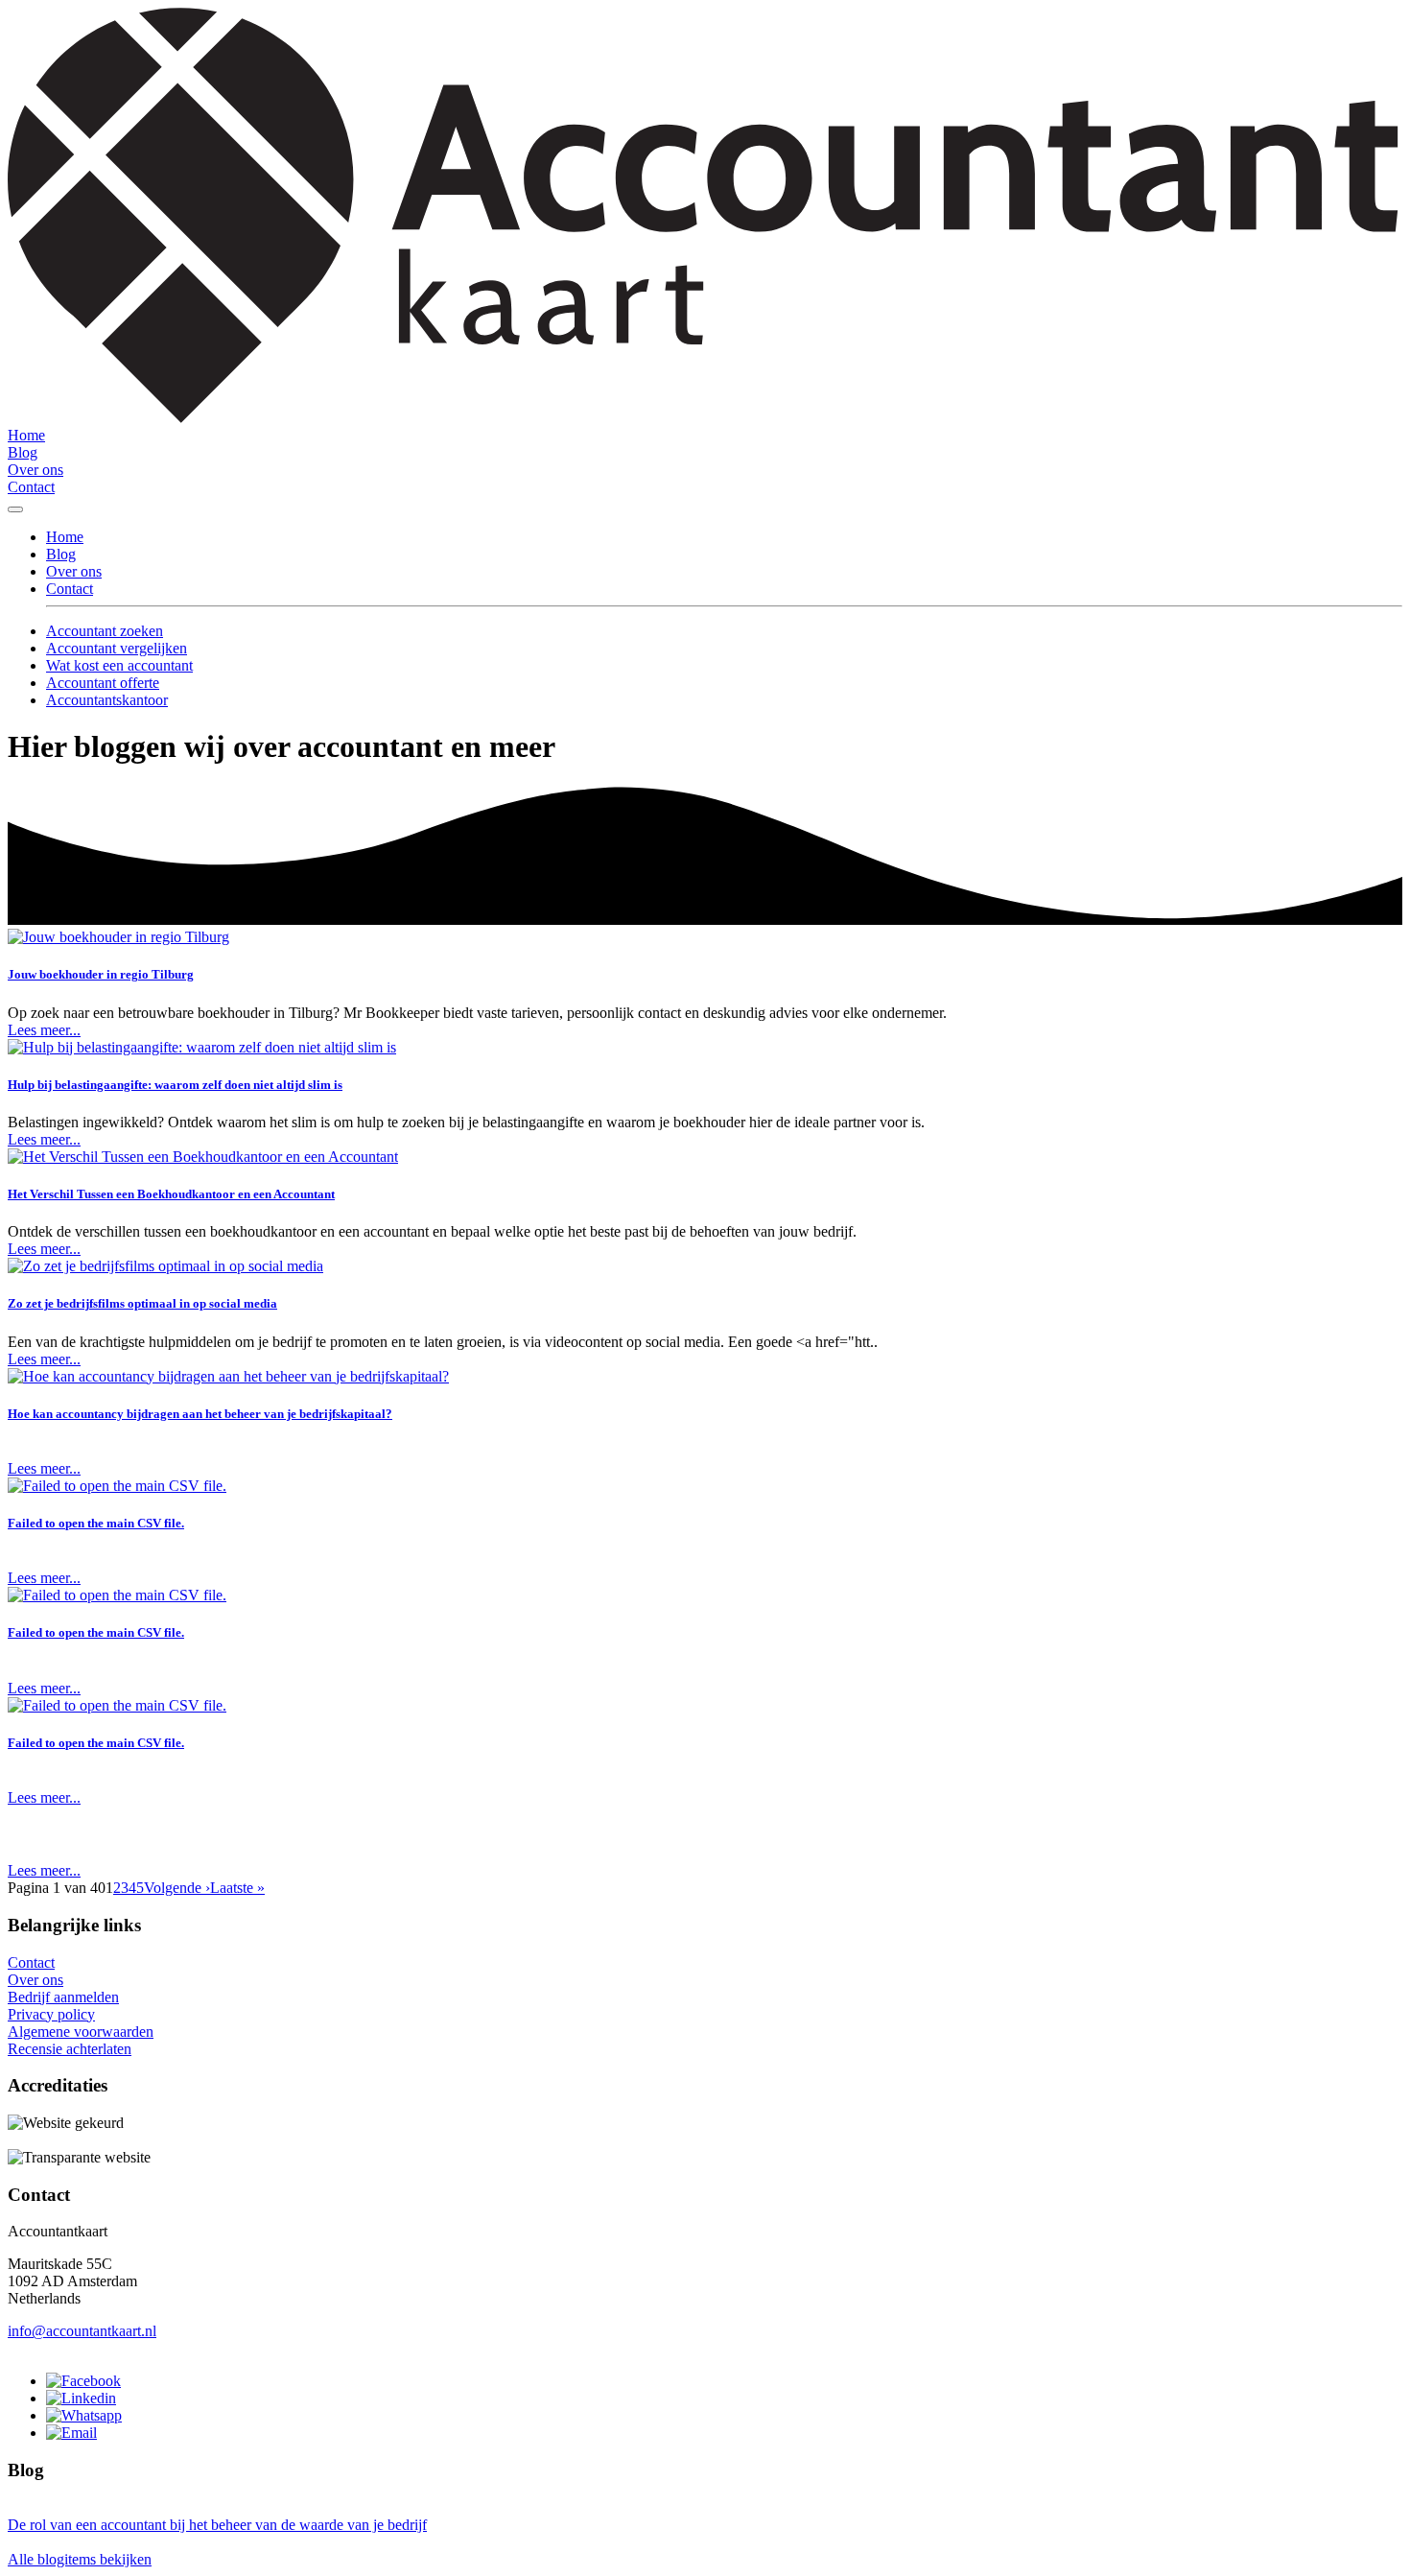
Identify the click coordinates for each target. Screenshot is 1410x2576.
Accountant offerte (103, 683)
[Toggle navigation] (15, 509)
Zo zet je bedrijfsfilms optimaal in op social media (142, 1303)
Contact (31, 487)
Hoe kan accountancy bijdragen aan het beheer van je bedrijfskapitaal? (200, 1414)
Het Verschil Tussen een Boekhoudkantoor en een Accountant (171, 1194)
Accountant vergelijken (117, 648)
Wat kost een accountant (119, 665)
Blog (23, 452)
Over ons (35, 470)
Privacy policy (51, 2014)
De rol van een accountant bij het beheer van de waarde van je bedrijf (217, 2525)
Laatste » (237, 1888)
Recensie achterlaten (70, 2049)
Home (26, 435)
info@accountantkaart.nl (82, 2331)
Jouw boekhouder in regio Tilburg (101, 974)
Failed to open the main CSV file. (96, 1523)
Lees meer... (44, 1030)
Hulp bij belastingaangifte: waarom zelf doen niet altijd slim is (175, 1085)
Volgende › (177, 1888)
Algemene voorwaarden (81, 2032)
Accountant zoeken (105, 631)
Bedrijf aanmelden (63, 1997)
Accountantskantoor (107, 700)
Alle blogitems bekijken (80, 2559)
